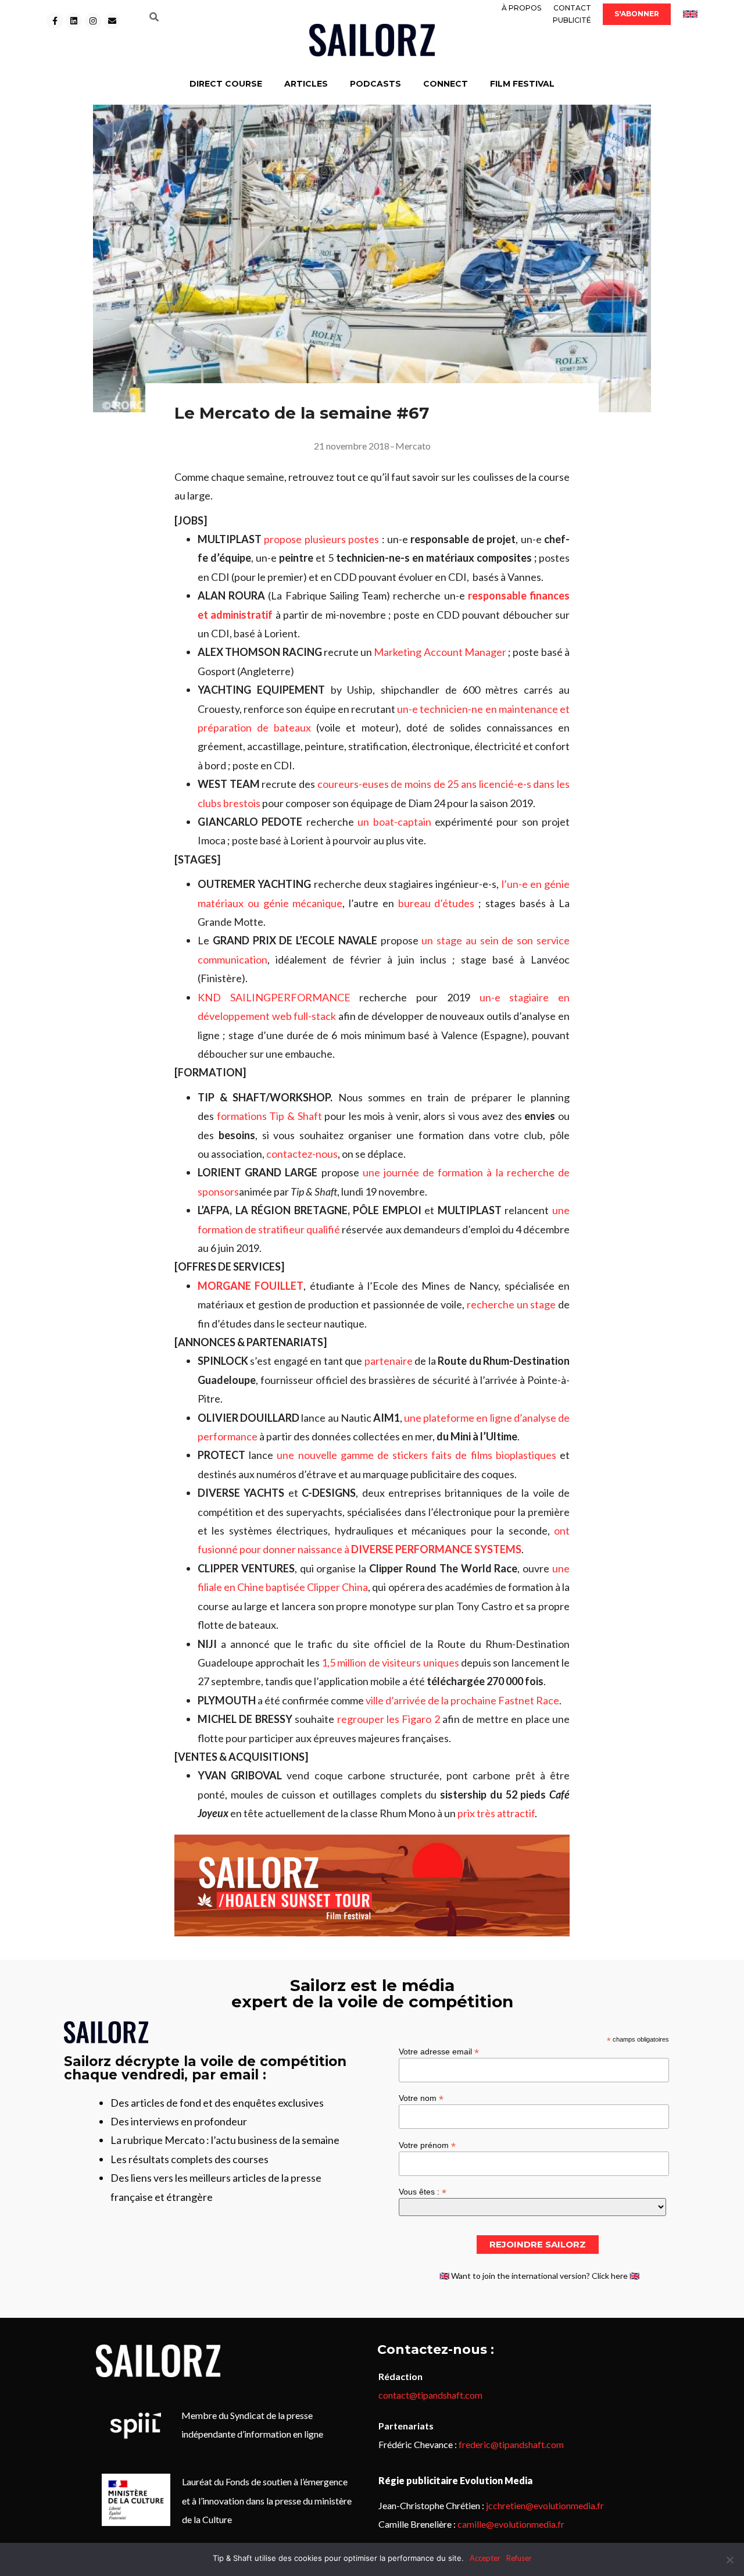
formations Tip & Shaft (269, 1116)
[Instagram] (93, 21)
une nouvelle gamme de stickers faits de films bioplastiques (416, 1455)
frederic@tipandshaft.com (511, 2444)
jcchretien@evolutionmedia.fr (545, 2505)
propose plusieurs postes (321, 539)
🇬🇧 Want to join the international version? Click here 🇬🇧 (539, 2276)
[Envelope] (112, 21)
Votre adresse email (439, 2051)
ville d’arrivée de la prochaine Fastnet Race (462, 1700)
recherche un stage (512, 1304)
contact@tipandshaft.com (430, 2395)
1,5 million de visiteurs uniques (390, 1662)
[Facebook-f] (55, 21)
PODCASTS (375, 84)
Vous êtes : (423, 2191)
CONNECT (446, 84)
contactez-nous (302, 1154)
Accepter (485, 2558)
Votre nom (421, 2098)
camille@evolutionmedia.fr (511, 2524)
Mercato (413, 446)
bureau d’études (437, 903)
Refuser (519, 2558)
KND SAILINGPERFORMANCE (274, 997)
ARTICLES (306, 84)
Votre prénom (427, 2145)
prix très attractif (496, 1813)
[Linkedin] (74, 21)
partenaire (389, 1361)
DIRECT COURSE (226, 84)
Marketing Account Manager (440, 652)
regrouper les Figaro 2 (389, 1719)
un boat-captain (394, 822)
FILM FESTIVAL (522, 84)
